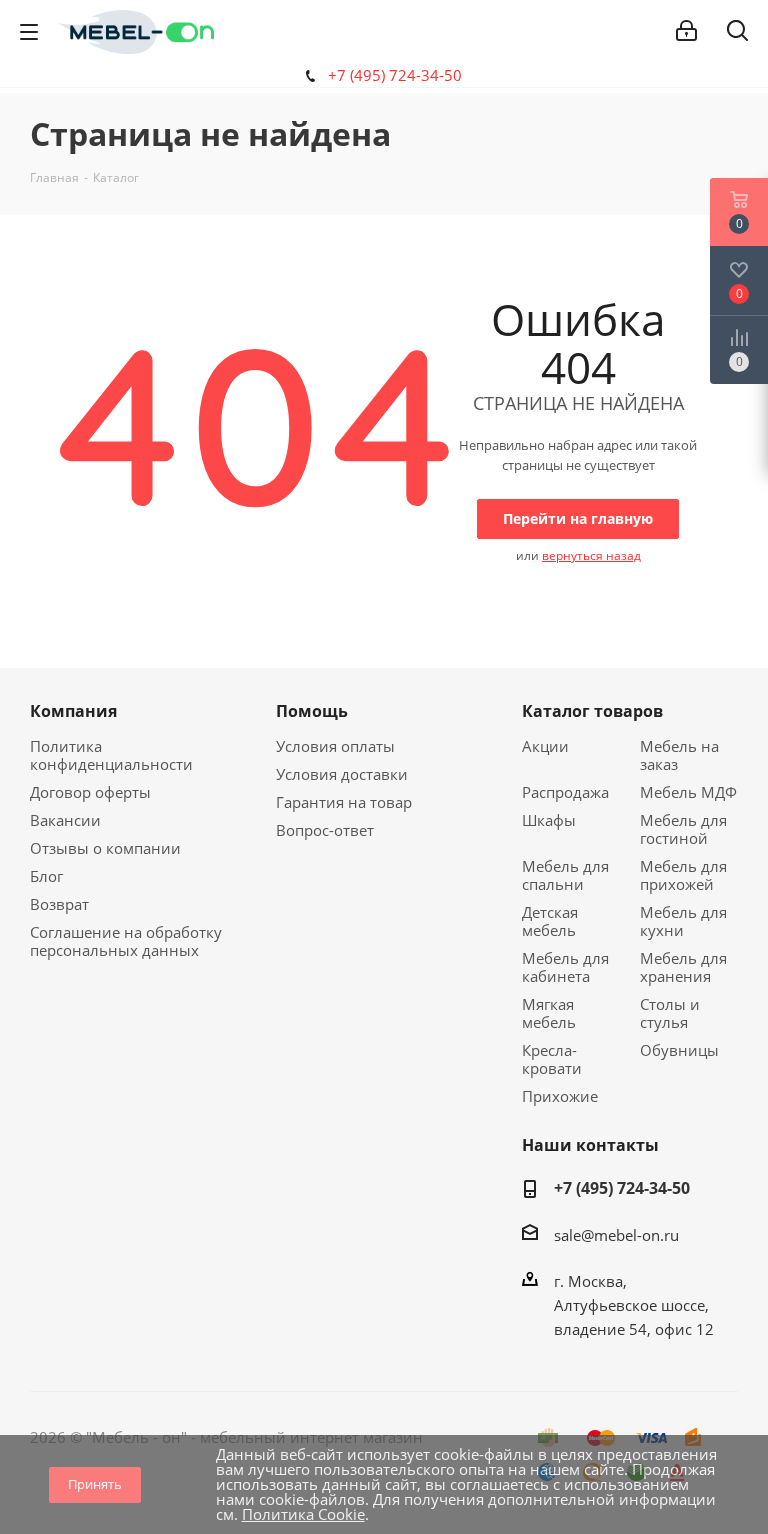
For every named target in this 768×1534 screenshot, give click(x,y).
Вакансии (65, 820)
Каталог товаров (592, 711)
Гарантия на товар (344, 802)
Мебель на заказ (679, 755)
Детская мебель (550, 921)
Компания (73, 711)
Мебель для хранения (683, 967)
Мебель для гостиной (683, 829)
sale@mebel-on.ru (616, 1235)
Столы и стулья (670, 1013)
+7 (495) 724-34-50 (395, 75)
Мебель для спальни (565, 875)
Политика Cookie (303, 1514)
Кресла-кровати (552, 1059)
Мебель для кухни (683, 921)
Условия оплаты (335, 746)
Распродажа (565, 792)
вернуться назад (591, 555)
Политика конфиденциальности (111, 755)
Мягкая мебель (549, 1013)
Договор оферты (90, 792)
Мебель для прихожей (683, 875)
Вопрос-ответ (325, 830)
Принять (95, 1484)
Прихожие (560, 1096)
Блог (46, 876)
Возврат (59, 904)
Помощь (312, 711)
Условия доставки (342, 774)
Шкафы (549, 820)
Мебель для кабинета (565, 967)
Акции (545, 746)
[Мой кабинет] (686, 31)
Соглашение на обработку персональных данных (126, 941)
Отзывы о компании (105, 848)
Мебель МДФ (688, 792)
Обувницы (679, 1050)
